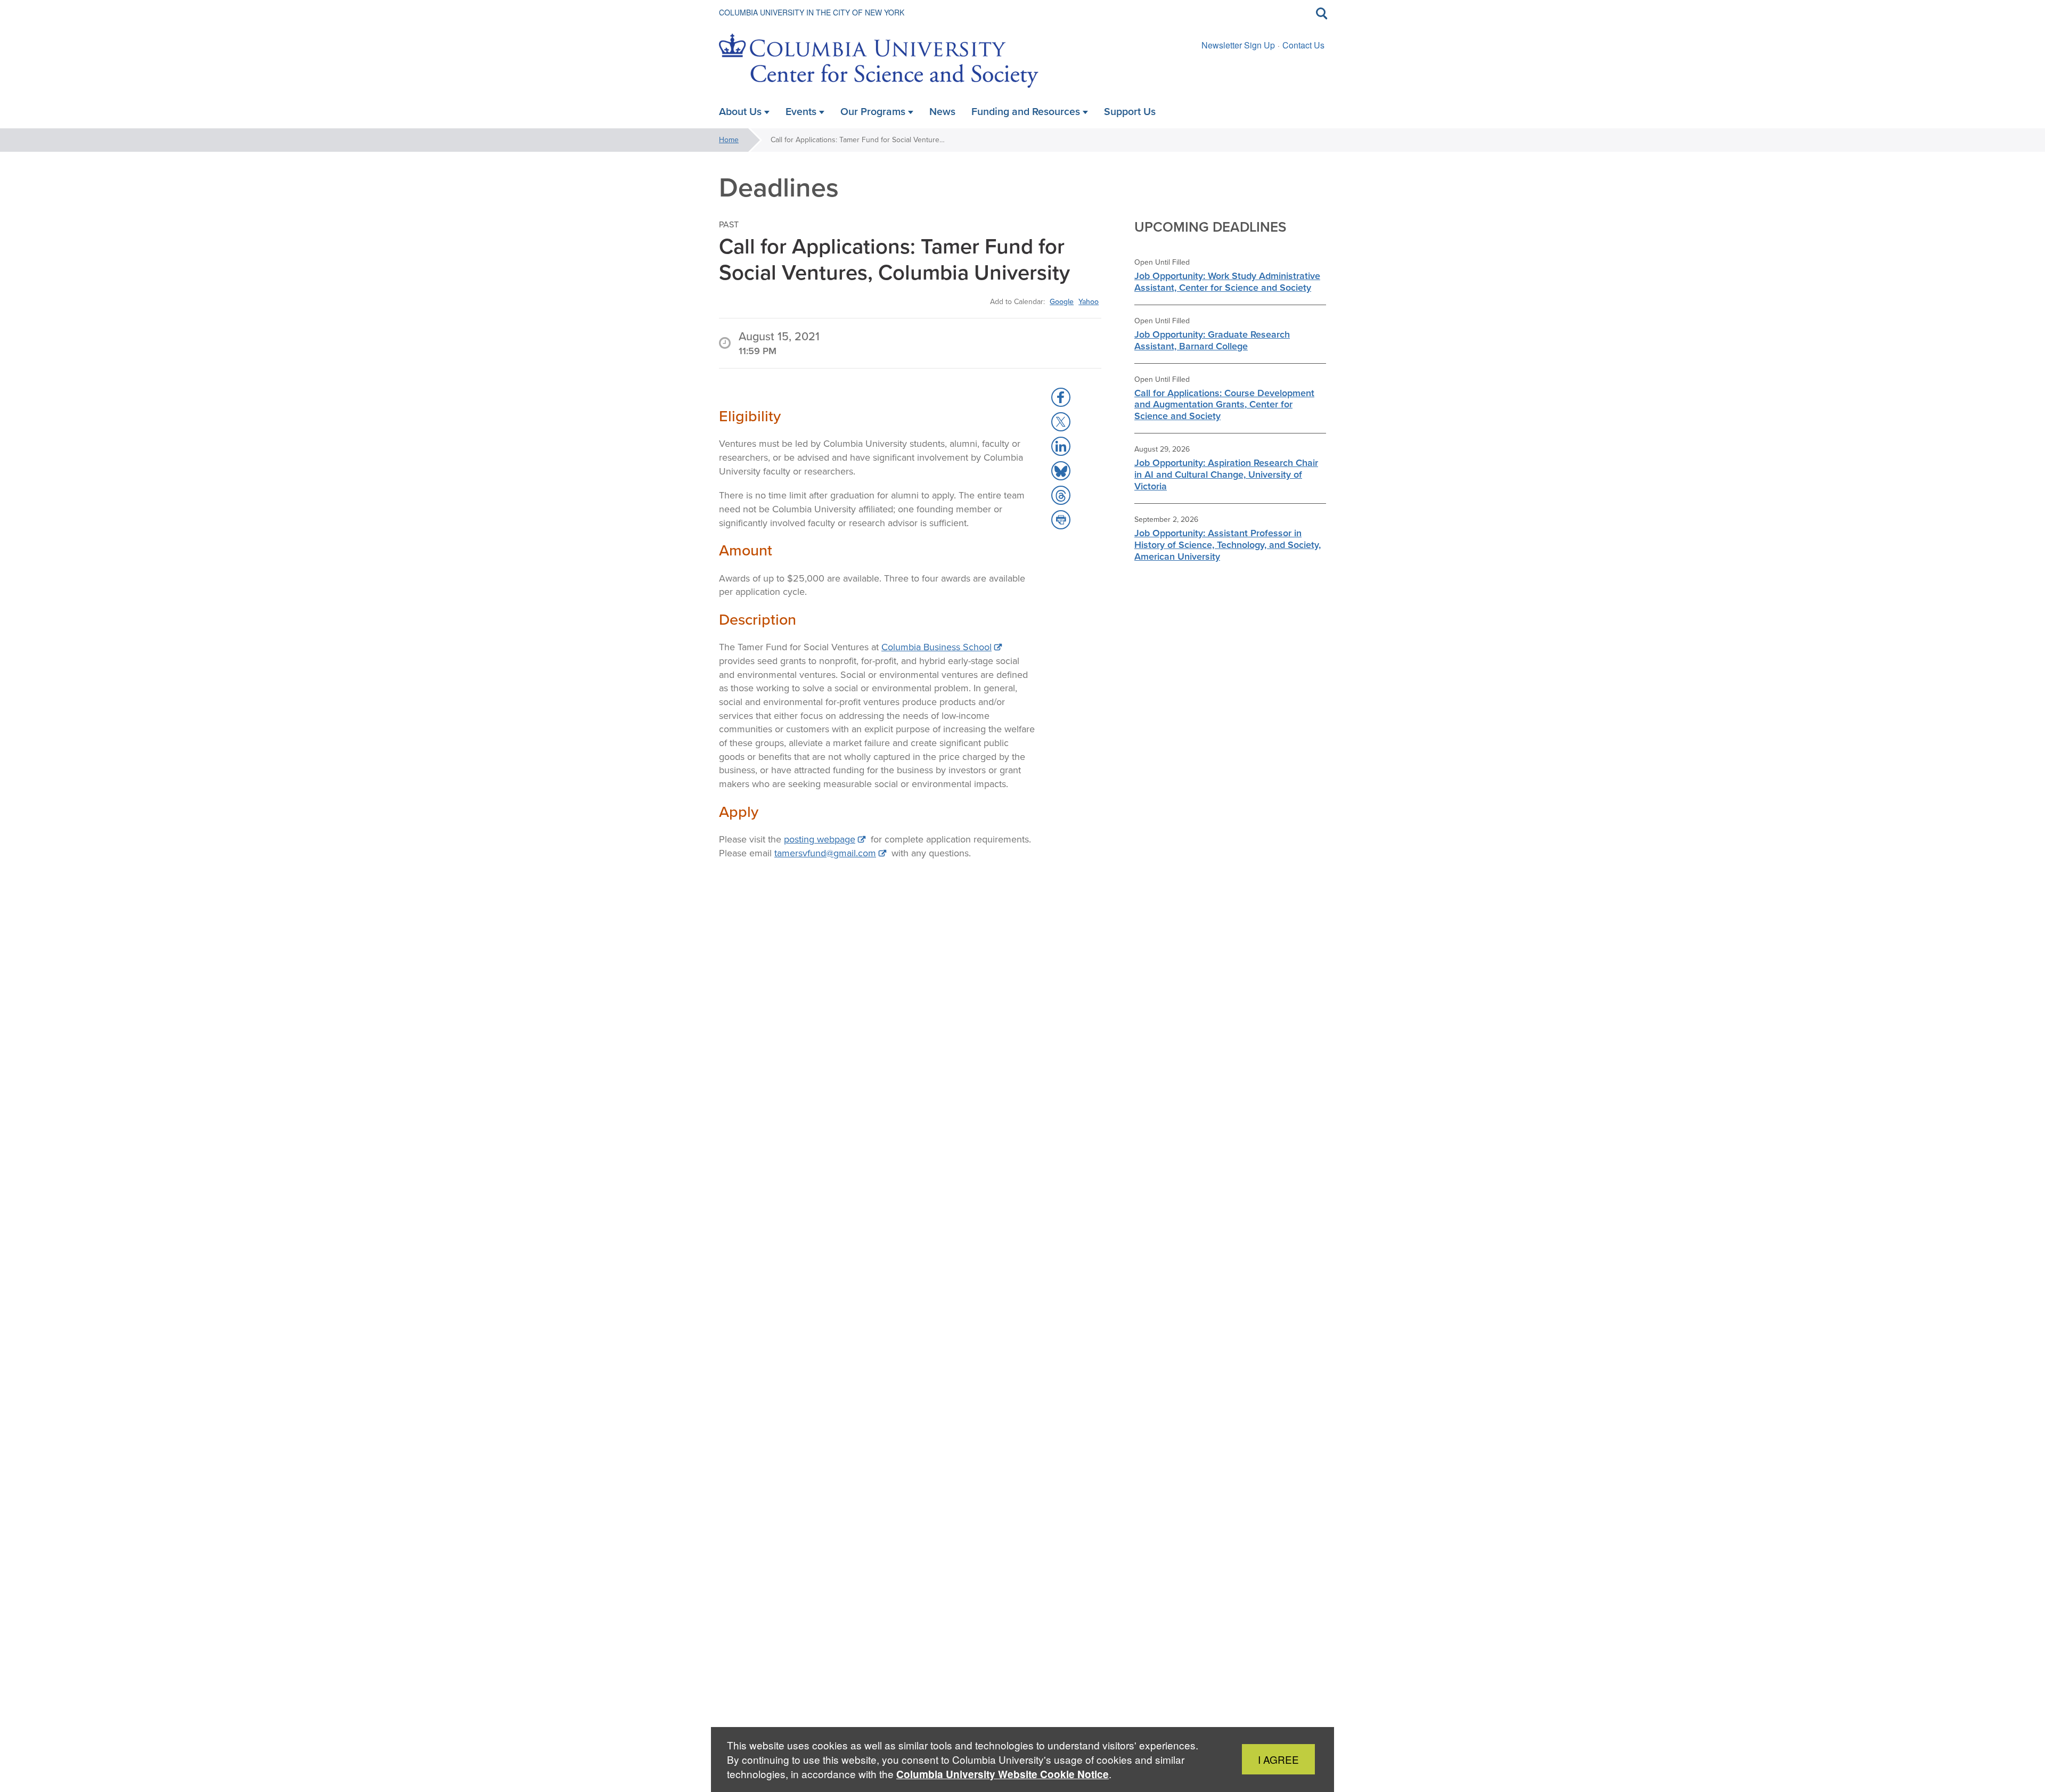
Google (1062, 301)
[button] (1061, 397)
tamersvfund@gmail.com (825, 853)
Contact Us (1303, 45)
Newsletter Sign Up (1238, 45)
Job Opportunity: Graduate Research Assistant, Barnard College (1212, 340)
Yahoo (1089, 301)
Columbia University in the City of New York (812, 12)
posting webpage (820, 839)
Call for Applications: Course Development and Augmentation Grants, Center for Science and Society (1224, 405)
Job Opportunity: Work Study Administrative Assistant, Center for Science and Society (1227, 282)
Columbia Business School (936, 647)
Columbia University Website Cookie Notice (1003, 1774)
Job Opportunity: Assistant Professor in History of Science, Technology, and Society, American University (1228, 545)
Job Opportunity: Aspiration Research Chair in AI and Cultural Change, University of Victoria (1226, 474)
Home (729, 140)
